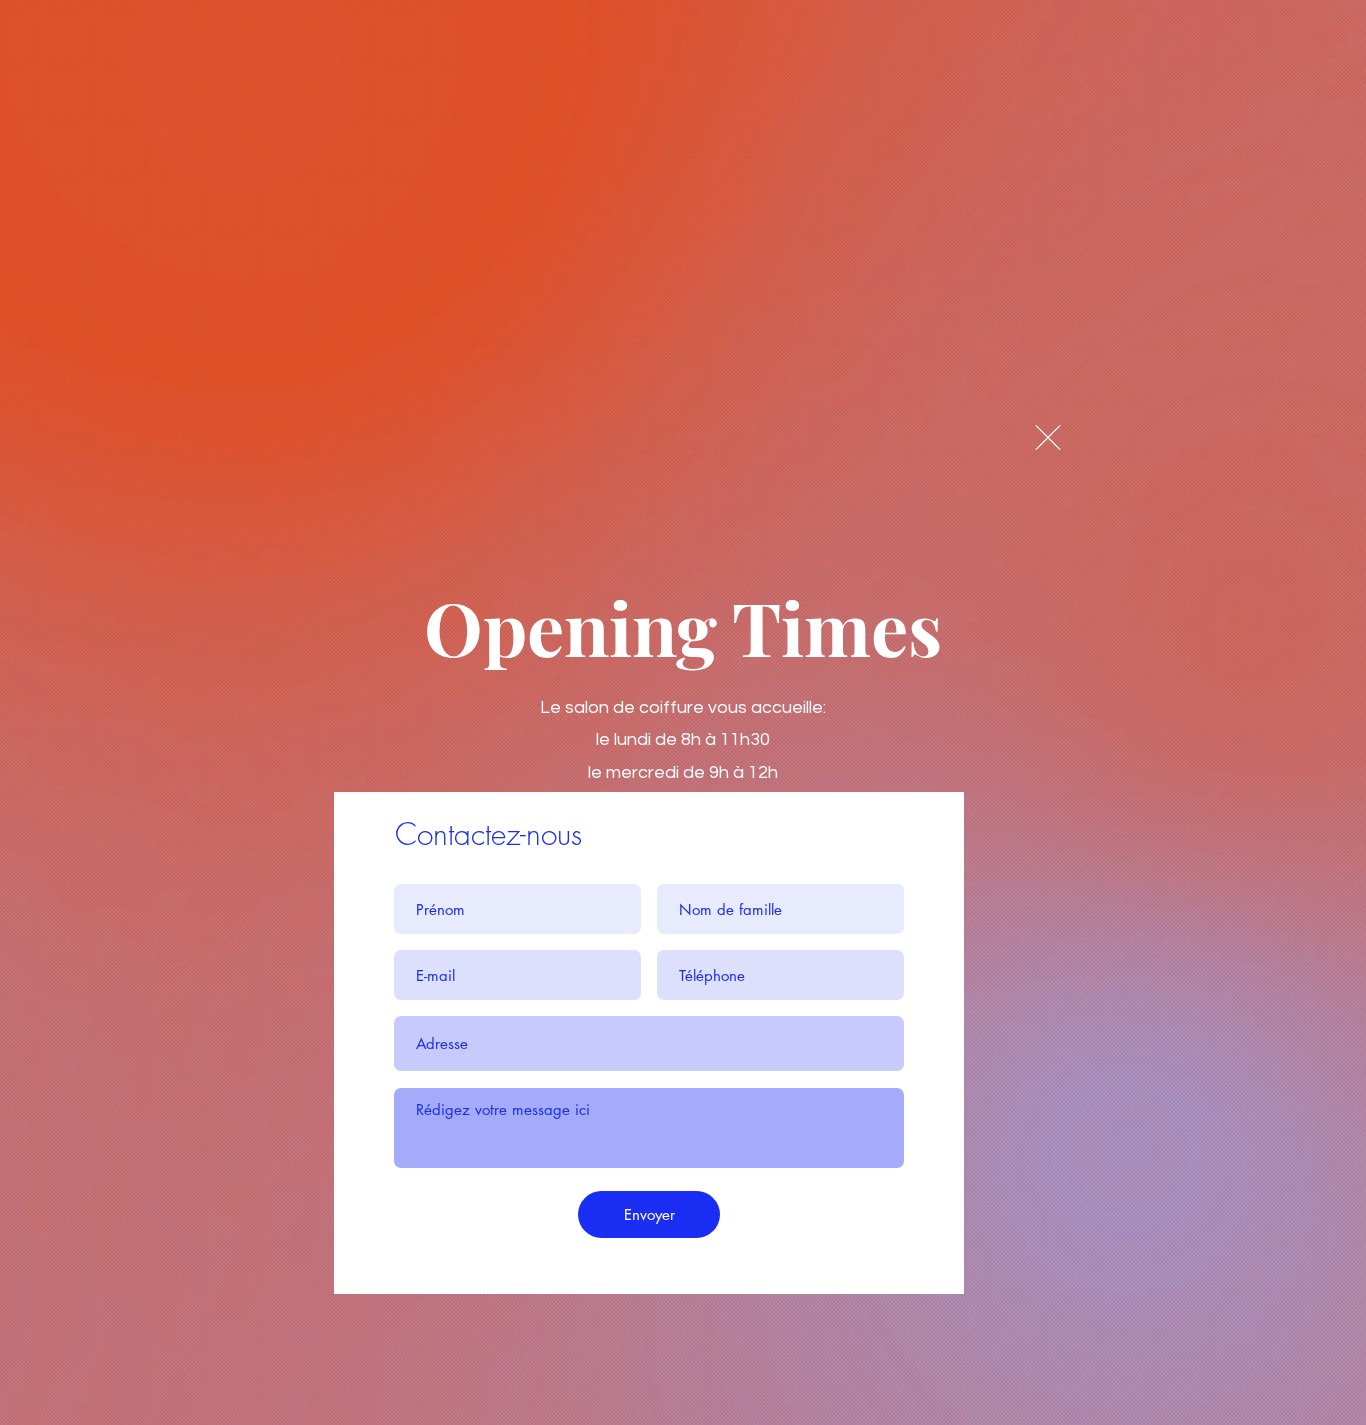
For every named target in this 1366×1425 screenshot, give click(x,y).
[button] (1048, 437)
